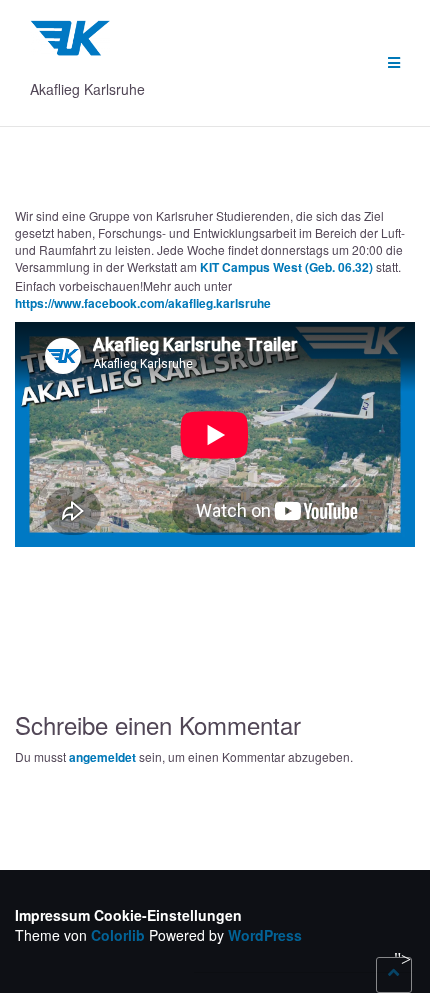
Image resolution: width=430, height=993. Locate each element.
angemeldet (102, 757)
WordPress (265, 935)
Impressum (52, 915)
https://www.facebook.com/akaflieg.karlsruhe (143, 303)
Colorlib (118, 935)
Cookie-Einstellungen (168, 915)
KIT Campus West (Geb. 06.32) (286, 267)
